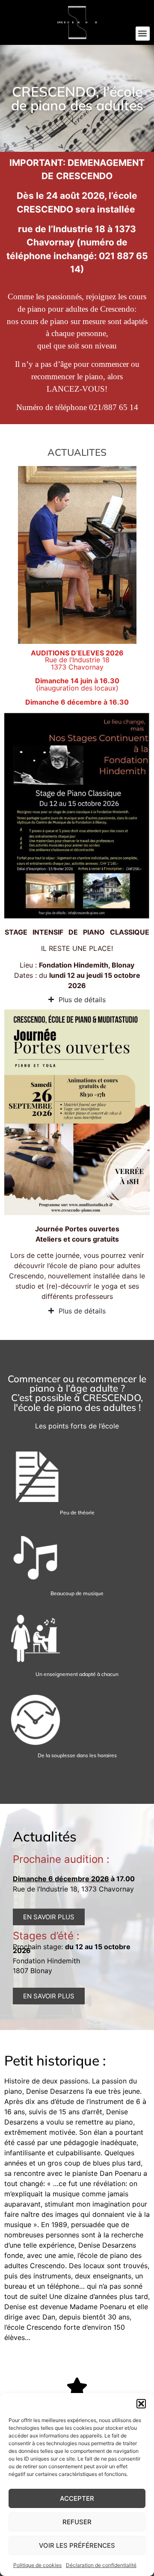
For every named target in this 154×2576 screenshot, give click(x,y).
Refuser (77, 2522)
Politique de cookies (37, 2565)
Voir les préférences (77, 2545)
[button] (141, 2404)
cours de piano (44, 321)
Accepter (77, 2498)
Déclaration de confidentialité (101, 2565)
